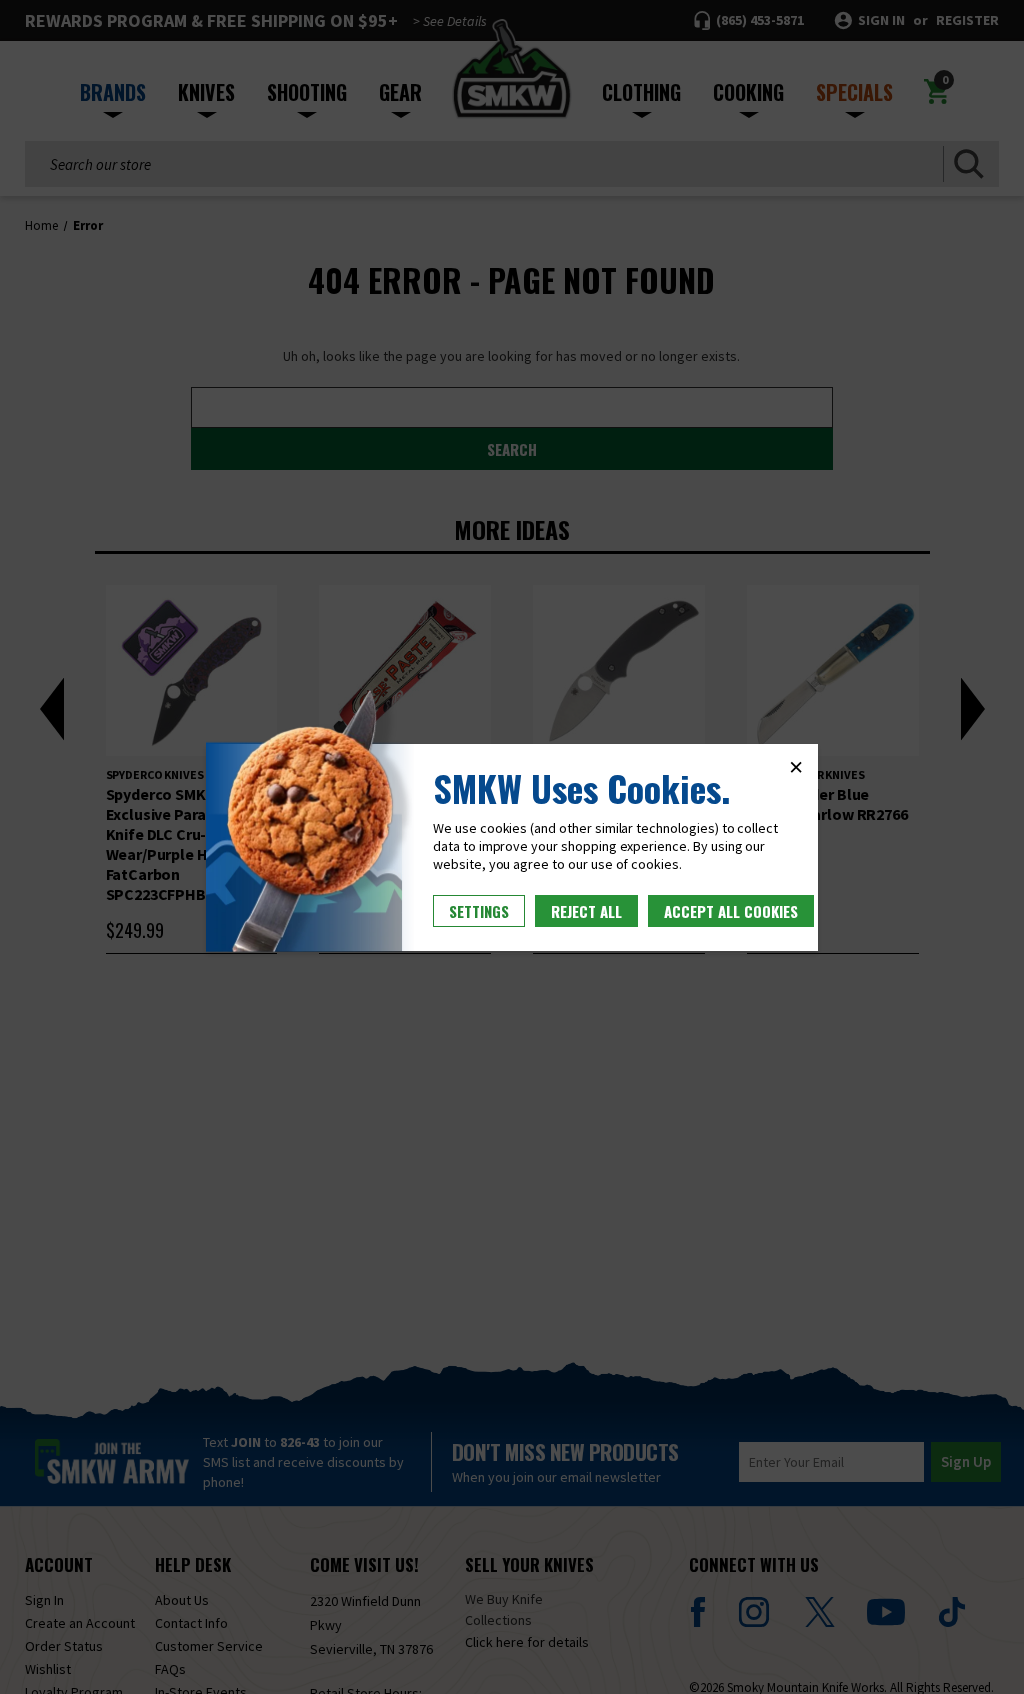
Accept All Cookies (731, 911)
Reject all (586, 911)
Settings (479, 911)
